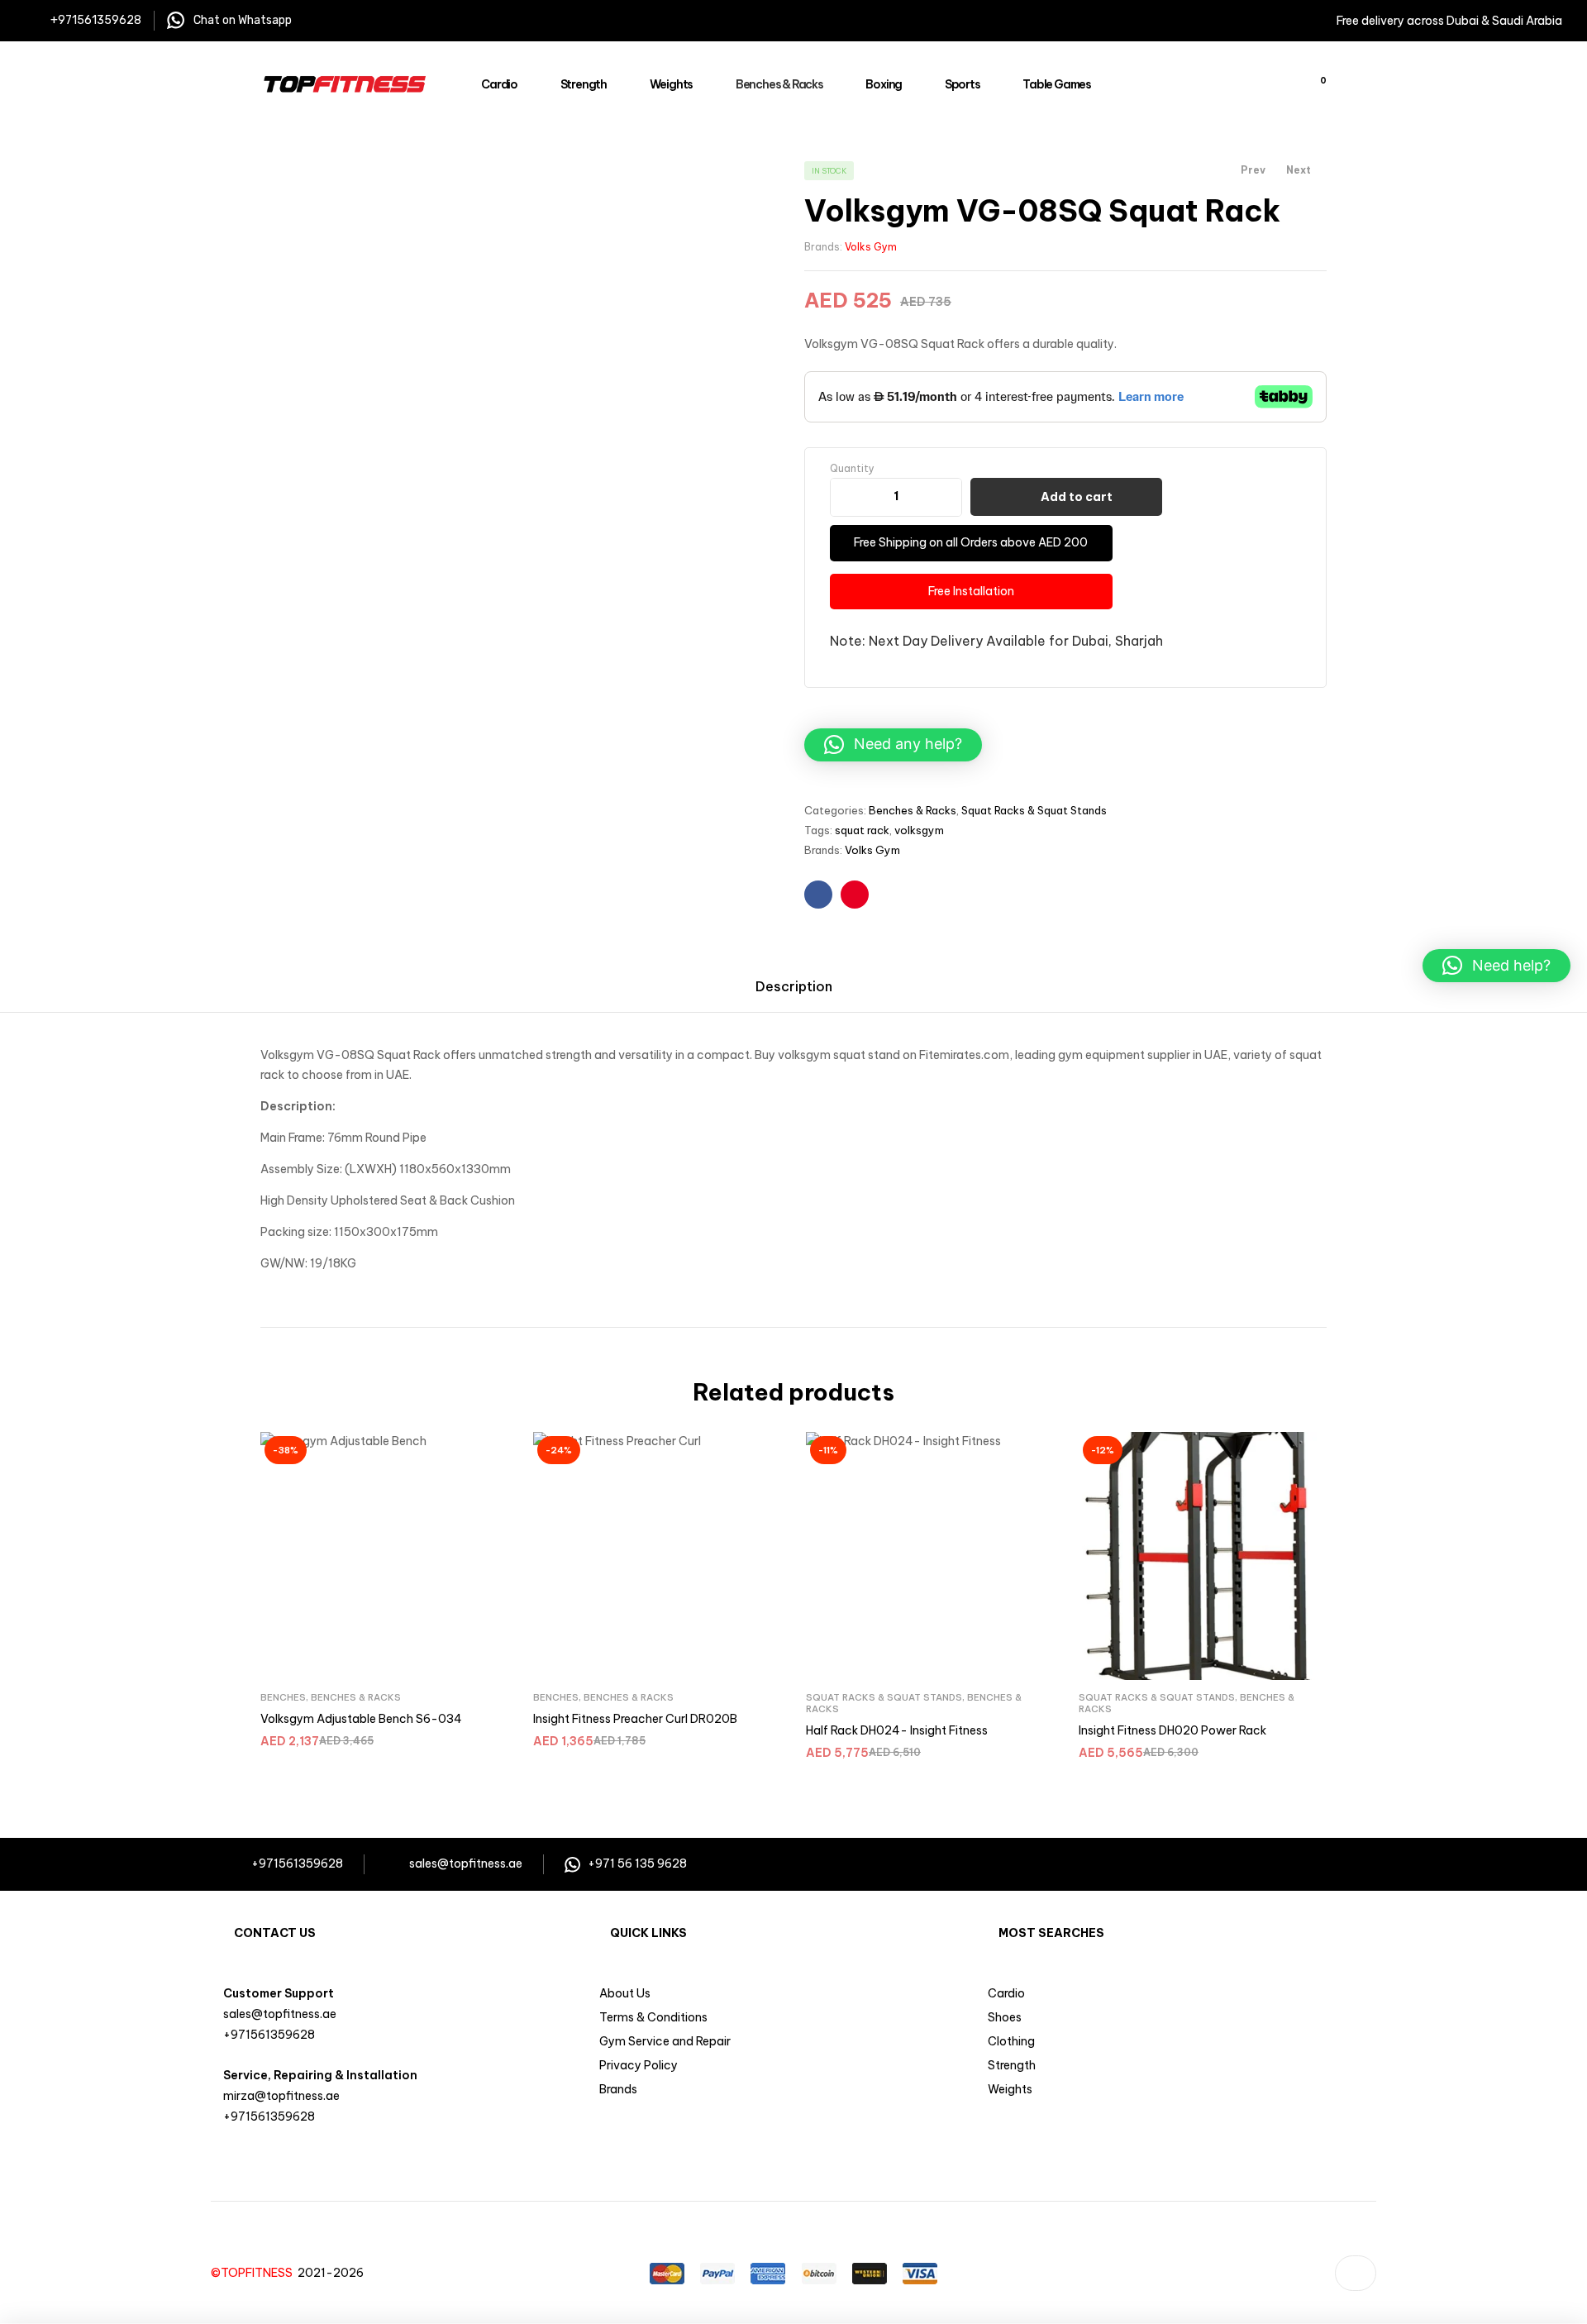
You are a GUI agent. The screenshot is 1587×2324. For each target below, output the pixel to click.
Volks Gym (871, 247)
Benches (283, 1697)
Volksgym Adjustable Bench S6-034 (361, 1719)
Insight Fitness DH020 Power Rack (1172, 1730)
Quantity (852, 468)
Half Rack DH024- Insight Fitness (897, 1730)
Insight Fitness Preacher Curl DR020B (635, 1719)
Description (794, 986)
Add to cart (1077, 497)
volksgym (919, 830)
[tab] (794, 985)
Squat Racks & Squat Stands (1034, 810)
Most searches (1051, 1933)
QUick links (648, 1933)
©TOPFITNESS (254, 2273)
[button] (893, 745)
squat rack (862, 830)
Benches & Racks (913, 810)
